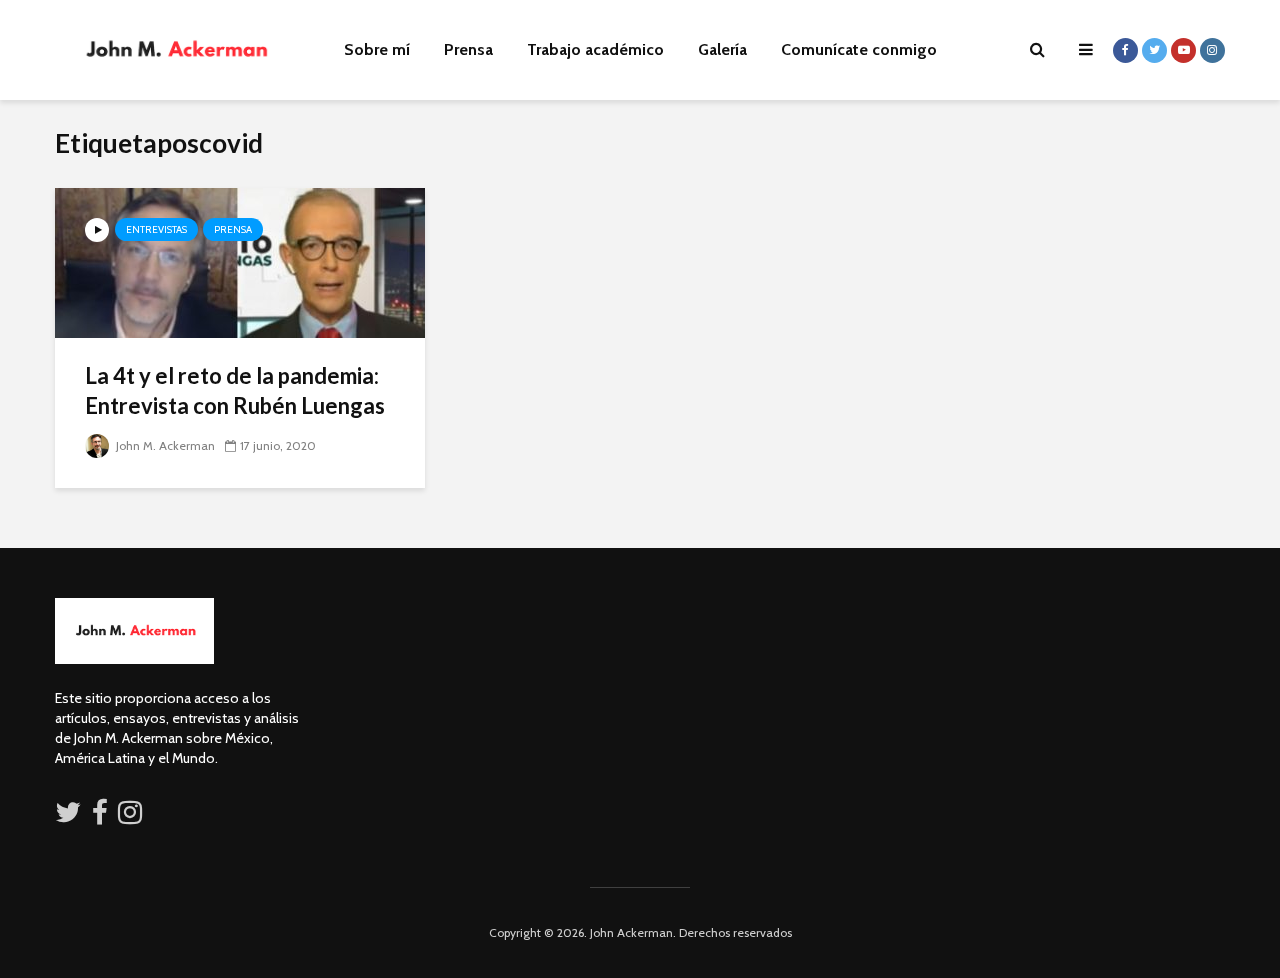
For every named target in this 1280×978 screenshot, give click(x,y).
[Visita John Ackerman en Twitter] (68, 817)
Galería (722, 49)
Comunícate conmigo (859, 49)
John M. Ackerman (164, 445)
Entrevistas (156, 229)
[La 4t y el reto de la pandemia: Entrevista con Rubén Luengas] (240, 261)
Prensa (468, 49)
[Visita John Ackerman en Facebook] (100, 817)
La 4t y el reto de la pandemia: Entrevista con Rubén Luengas (235, 390)
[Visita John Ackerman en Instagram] (132, 817)
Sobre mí (377, 49)
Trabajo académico (595, 49)
